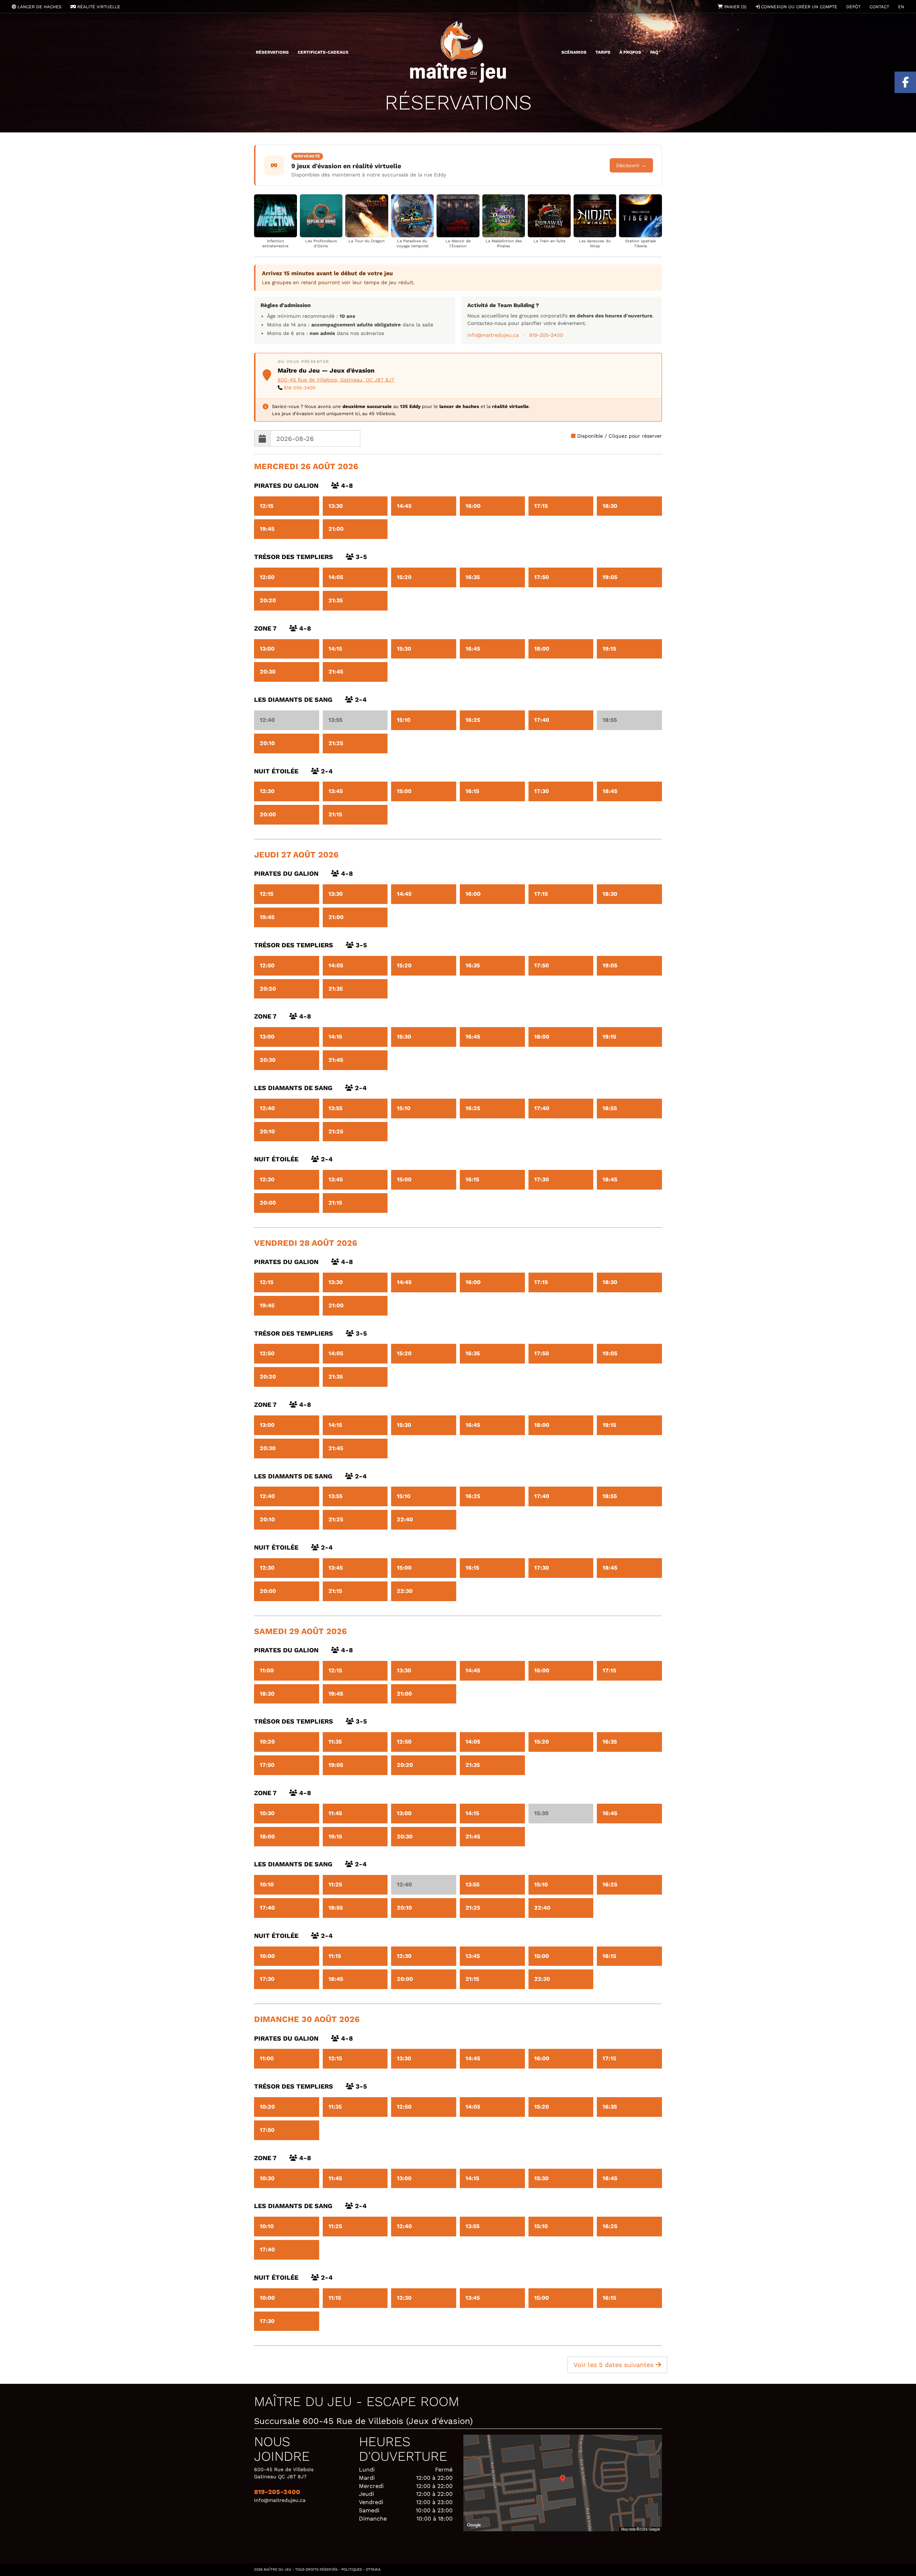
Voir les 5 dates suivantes (615, 2365)
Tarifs (603, 52)
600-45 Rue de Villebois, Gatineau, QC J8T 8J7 (336, 380)
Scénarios (574, 52)
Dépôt (853, 7)
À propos (630, 52)
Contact (879, 7)
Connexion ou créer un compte (798, 7)
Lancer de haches (39, 7)
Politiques (352, 2569)
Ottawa (373, 2569)
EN (901, 7)
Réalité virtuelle (98, 7)
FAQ (654, 52)
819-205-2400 (546, 335)
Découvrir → (631, 165)
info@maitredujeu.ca (493, 335)
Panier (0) (735, 7)
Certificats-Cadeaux (323, 52)
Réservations (272, 52)
